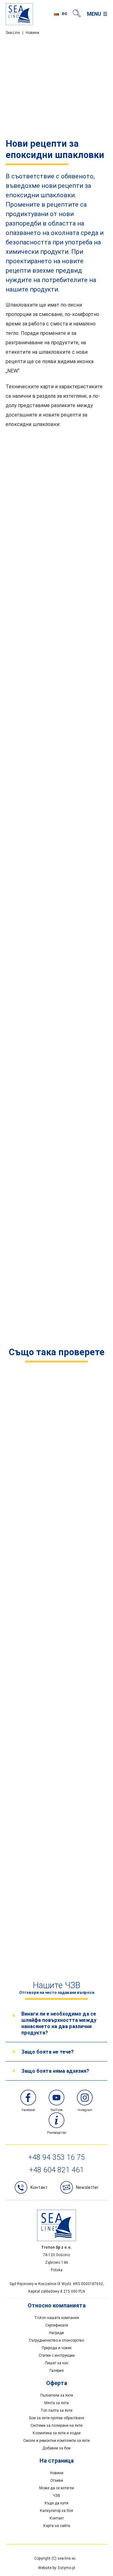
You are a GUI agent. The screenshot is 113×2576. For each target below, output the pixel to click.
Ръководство (57, 2133)
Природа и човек (57, 2348)
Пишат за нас (57, 2363)
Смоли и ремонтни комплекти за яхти (56, 2441)
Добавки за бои (56, 2448)
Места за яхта (56, 2403)
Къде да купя (56, 2503)
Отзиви (57, 2480)
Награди (56, 2333)
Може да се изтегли (57, 2488)
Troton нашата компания (57, 2318)
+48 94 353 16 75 (56, 2157)
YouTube (56, 2110)
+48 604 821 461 (56, 2170)
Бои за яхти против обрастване (57, 2418)
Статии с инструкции (57, 2355)
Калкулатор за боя (56, 2511)
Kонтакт (39, 2187)
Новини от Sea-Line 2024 (56, 1475)
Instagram (85, 2110)
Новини (32, 33)
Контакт (57, 2518)
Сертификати (57, 2325)
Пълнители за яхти (57, 2395)
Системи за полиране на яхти (56, 2426)
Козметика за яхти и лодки (57, 2433)
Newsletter (87, 2187)
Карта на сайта (57, 2526)
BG (65, 14)
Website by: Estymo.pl (56, 2568)
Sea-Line (13, 33)
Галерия (57, 2371)
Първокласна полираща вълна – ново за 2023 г (56, 1925)
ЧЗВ (56, 2496)
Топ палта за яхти (56, 2410)
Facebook (28, 2110)
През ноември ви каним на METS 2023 (56, 1627)
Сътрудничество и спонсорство (56, 2340)
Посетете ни (56, 1774)
